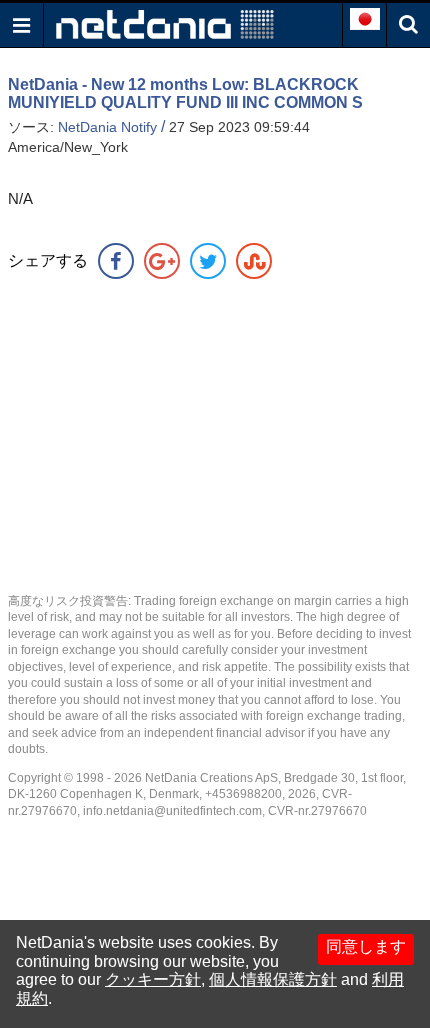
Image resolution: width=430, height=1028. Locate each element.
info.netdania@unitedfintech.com (172, 811)
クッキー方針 (153, 979)
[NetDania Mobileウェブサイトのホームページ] (165, 23)
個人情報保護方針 (273, 979)
